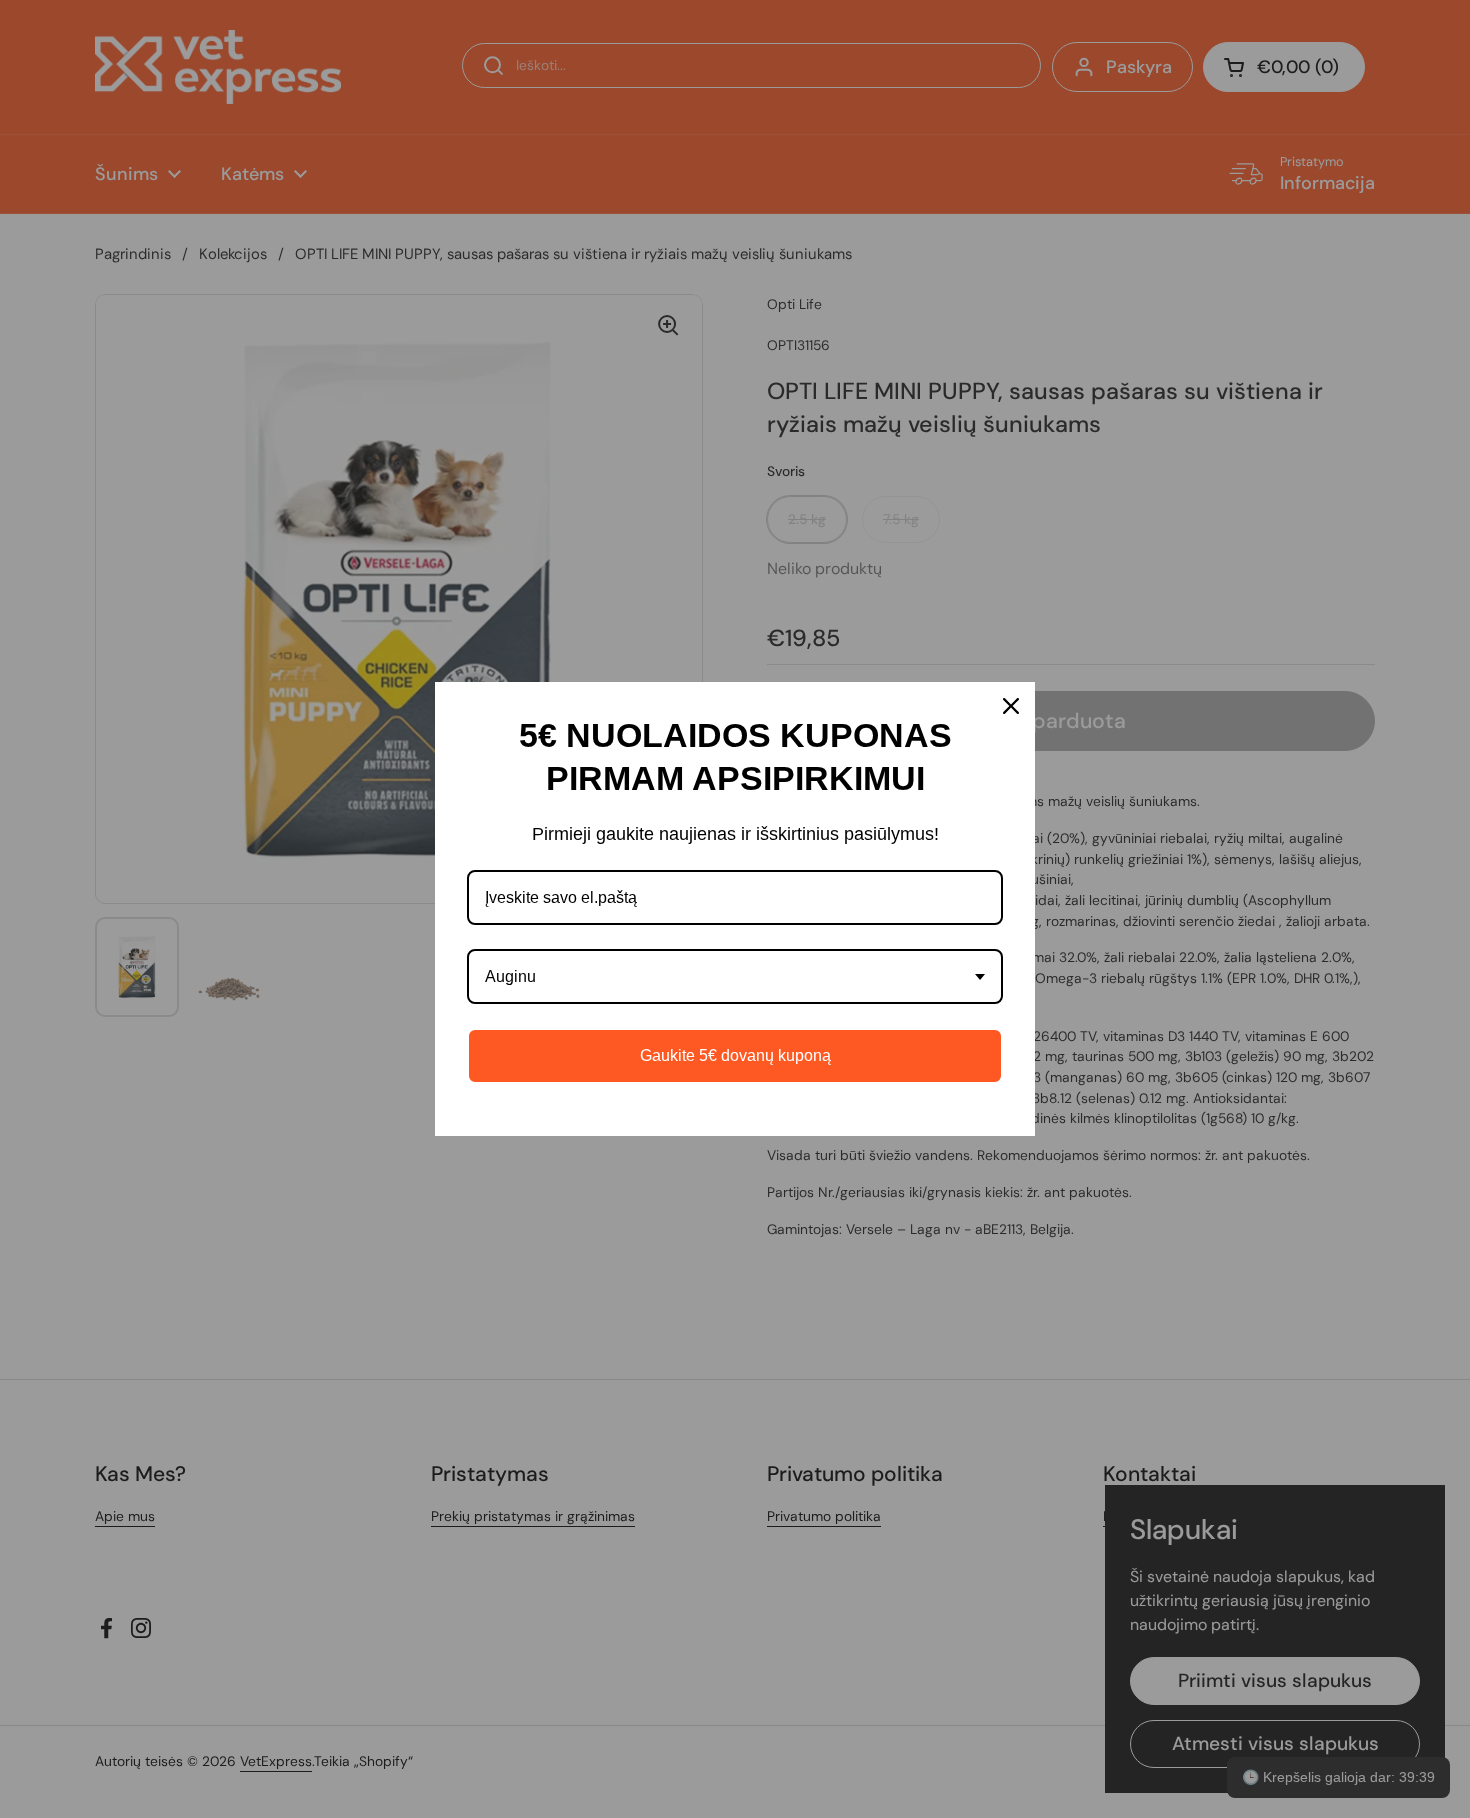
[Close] (1011, 706)
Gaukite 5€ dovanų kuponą (735, 1055)
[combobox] (735, 976)
